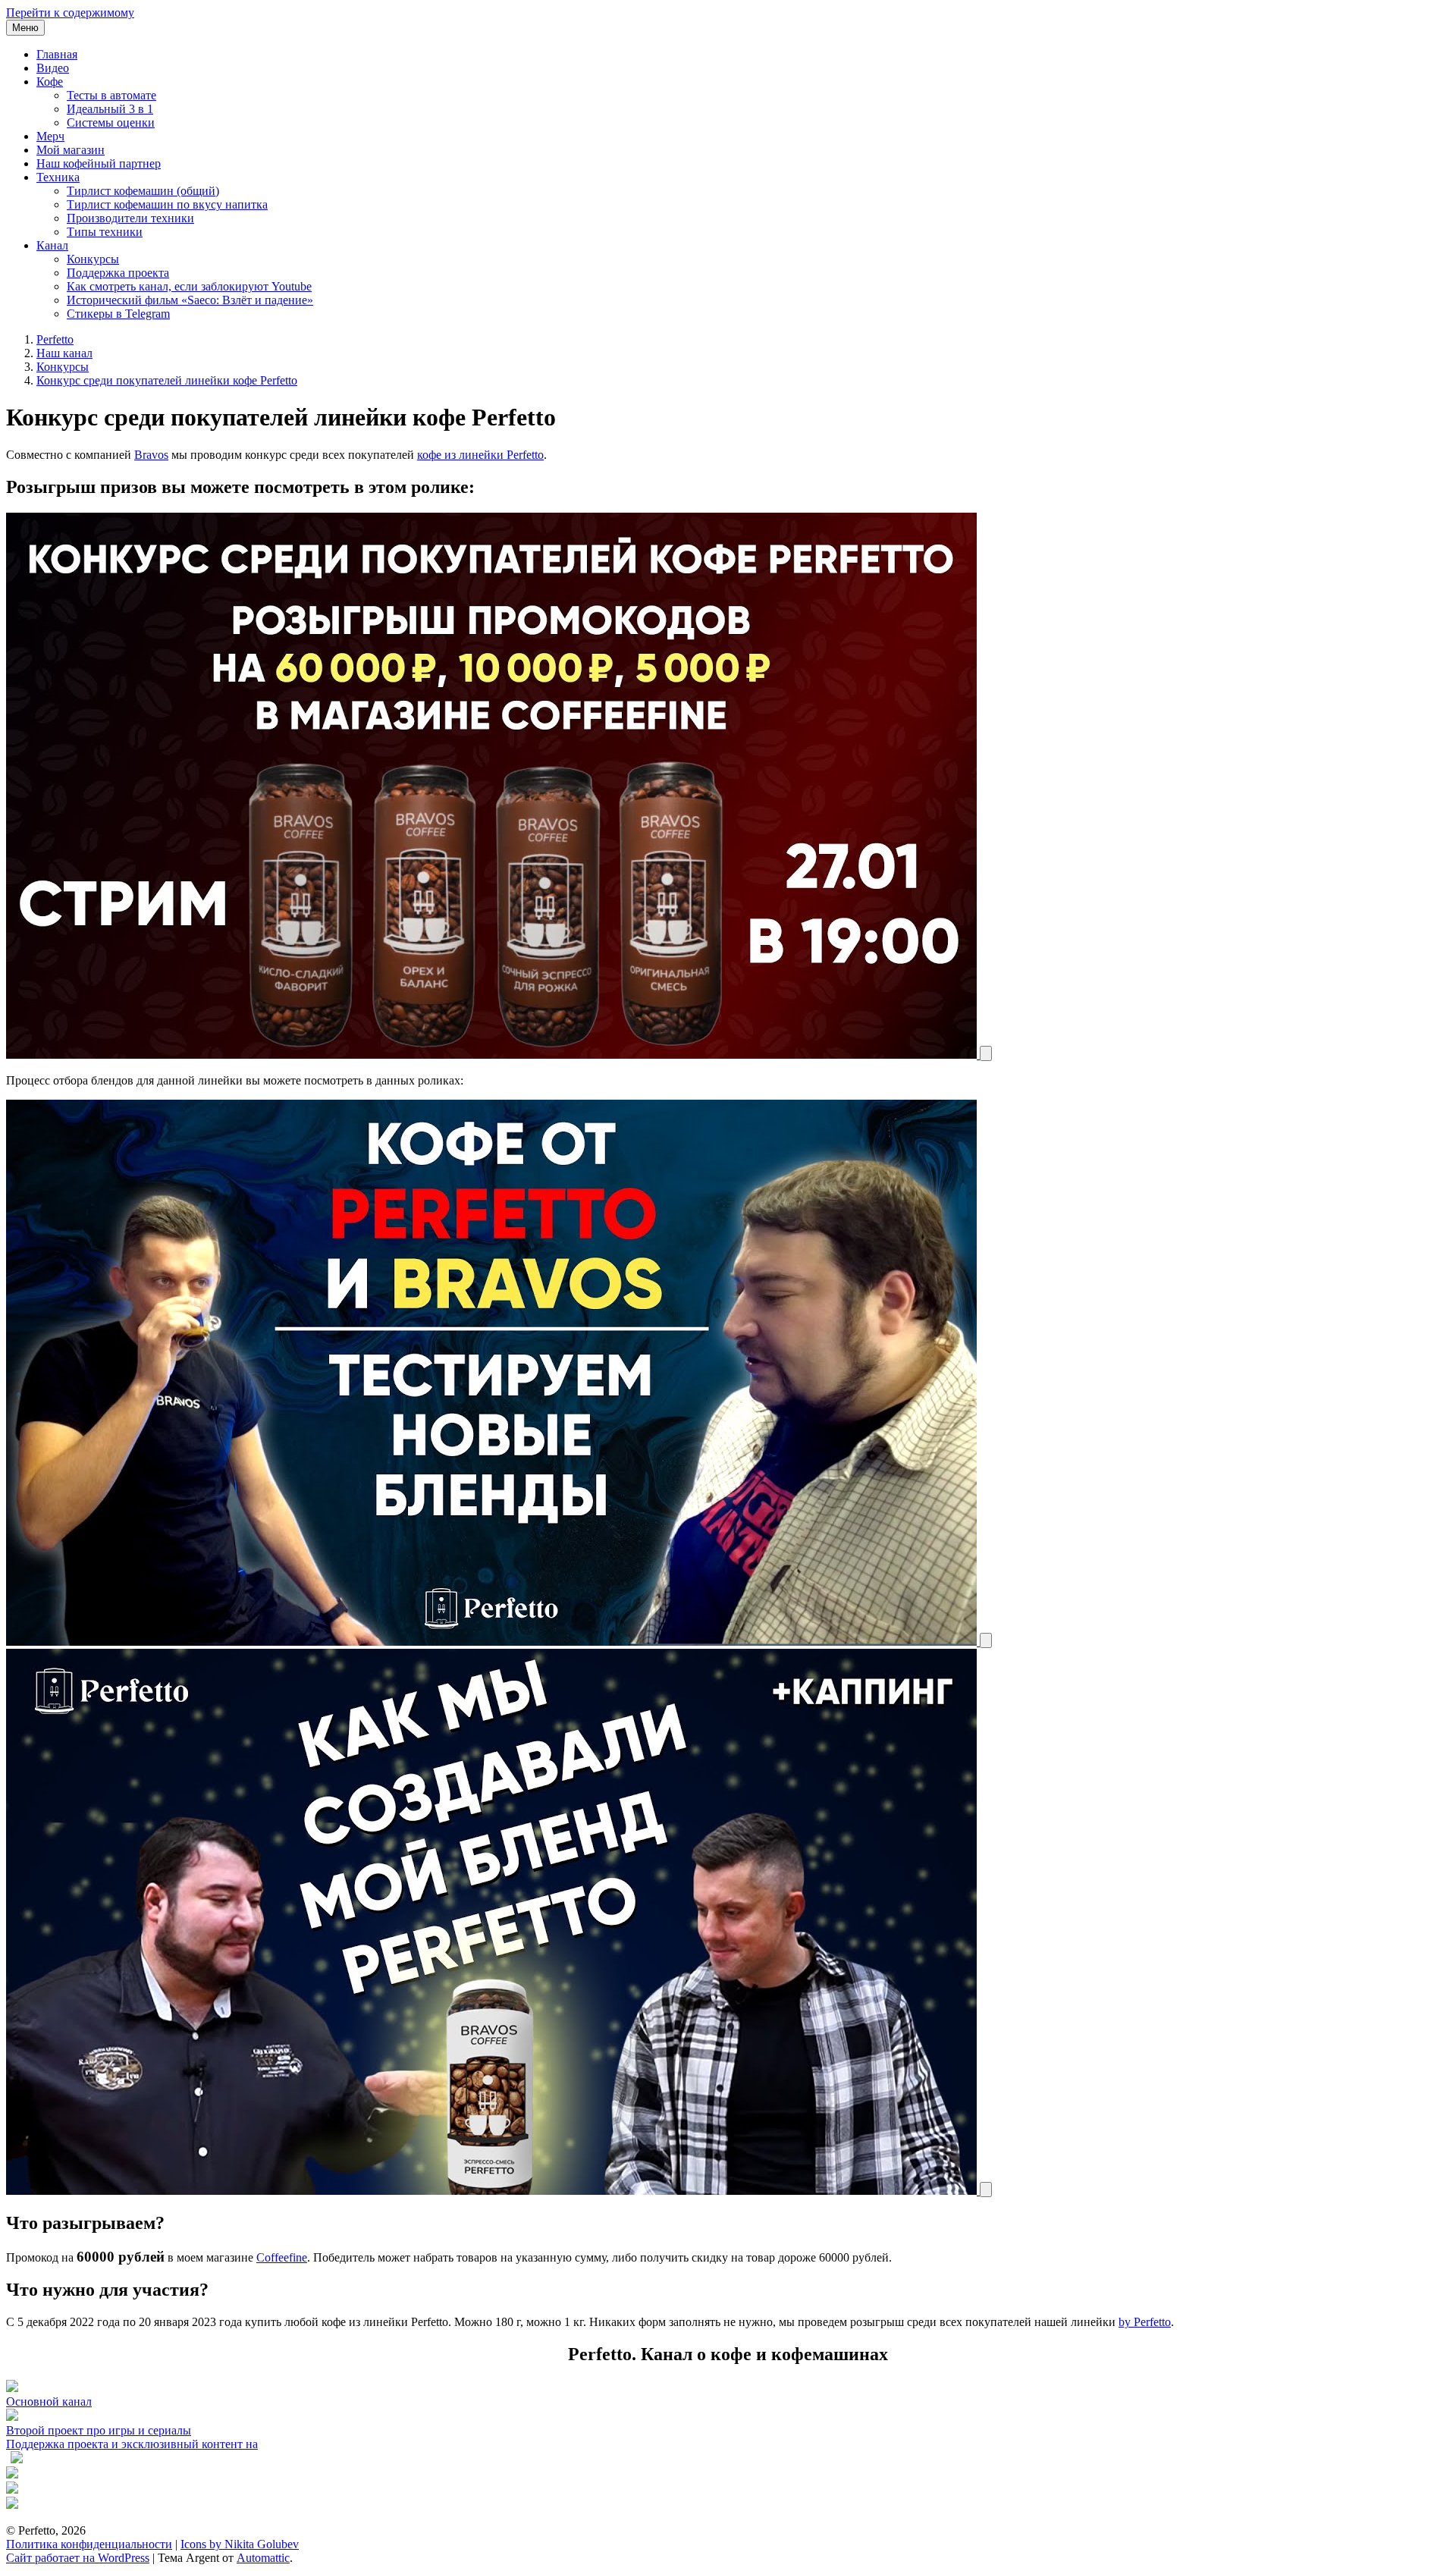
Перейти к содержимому (70, 13)
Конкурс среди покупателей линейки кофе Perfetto (167, 380)
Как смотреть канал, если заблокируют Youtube (189, 286)
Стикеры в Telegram (118, 314)
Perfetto (55, 339)
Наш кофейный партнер (99, 163)
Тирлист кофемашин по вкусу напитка (167, 204)
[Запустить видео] (986, 1053)
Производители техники (130, 218)
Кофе (50, 82)
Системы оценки (111, 122)
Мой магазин (71, 150)
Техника (58, 177)
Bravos (151, 455)
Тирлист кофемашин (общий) (143, 191)
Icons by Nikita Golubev (240, 2544)
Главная (57, 54)
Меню (25, 28)
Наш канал (64, 353)
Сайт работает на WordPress (78, 2558)
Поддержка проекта (118, 273)
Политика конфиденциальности (89, 2544)
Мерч (50, 136)
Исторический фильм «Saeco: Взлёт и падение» (190, 300)
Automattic (263, 2558)
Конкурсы (93, 259)
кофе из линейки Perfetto (480, 455)
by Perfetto (1145, 2322)
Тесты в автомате (111, 95)
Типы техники (105, 232)
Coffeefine (282, 2257)
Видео (53, 68)
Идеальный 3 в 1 (110, 109)
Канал (52, 245)
